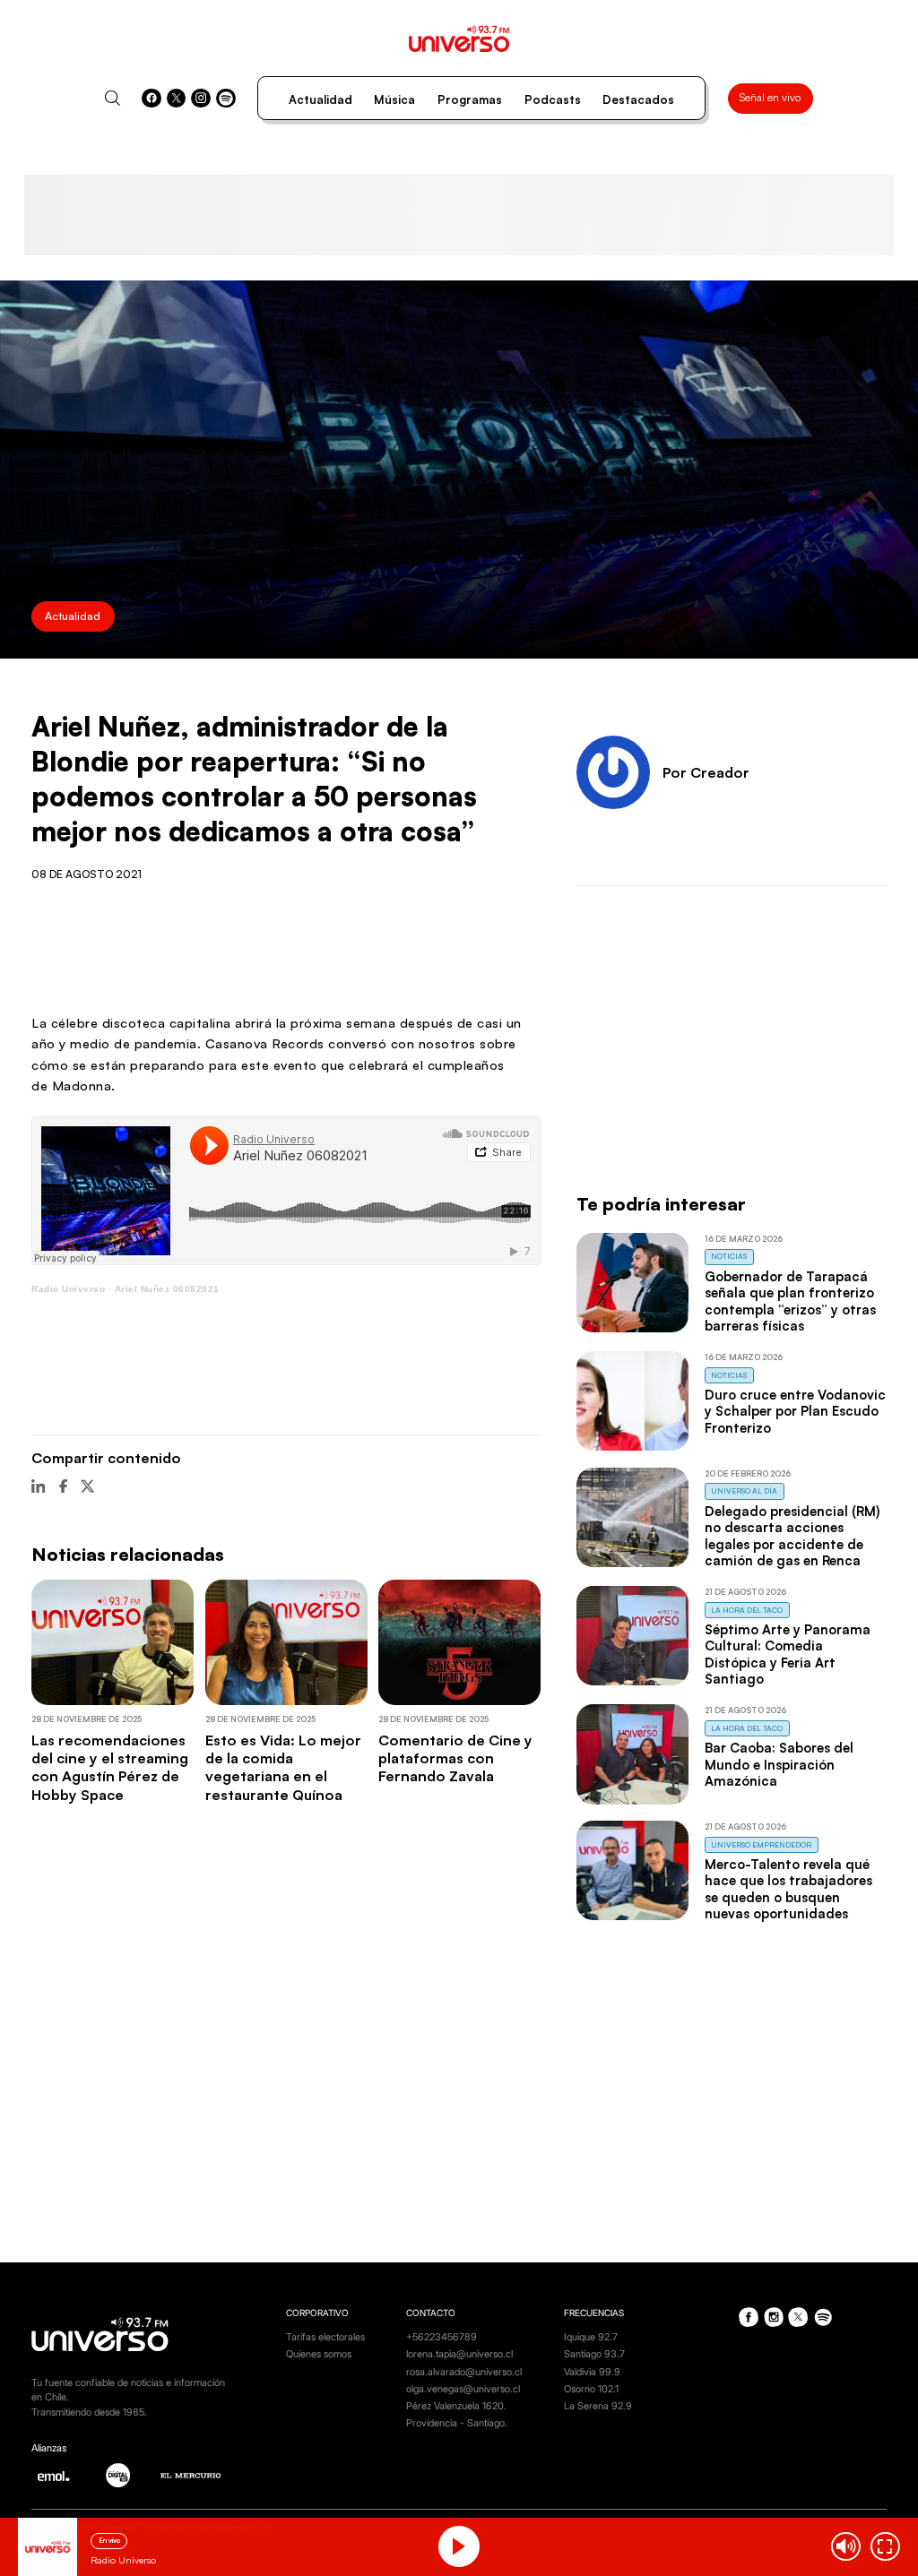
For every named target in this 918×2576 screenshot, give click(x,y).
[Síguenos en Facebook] (152, 99)
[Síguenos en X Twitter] (177, 99)
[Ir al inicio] (459, 39)
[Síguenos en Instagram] (201, 99)
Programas (470, 99)
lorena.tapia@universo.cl (459, 2354)
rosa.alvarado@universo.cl (464, 2372)
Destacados (638, 99)
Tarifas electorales (325, 2337)
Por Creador (706, 772)
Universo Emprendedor (761, 1844)
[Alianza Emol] (53, 2476)
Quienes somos (319, 2354)
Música (394, 99)
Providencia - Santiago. (457, 2423)
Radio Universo (68, 1289)
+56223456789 (442, 2337)
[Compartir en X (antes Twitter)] (87, 1486)
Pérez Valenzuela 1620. (456, 2406)
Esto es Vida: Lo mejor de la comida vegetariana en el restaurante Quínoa (283, 1767)
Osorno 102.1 (591, 2389)
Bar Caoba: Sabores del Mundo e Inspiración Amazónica (779, 1764)
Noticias (729, 1256)
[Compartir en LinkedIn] (38, 1486)
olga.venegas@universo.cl (463, 2389)
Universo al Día (744, 1490)
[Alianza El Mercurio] (191, 2476)
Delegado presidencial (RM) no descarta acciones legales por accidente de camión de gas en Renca (792, 1536)
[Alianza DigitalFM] (118, 2475)
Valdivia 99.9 (592, 2372)
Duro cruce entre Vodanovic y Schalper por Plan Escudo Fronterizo (795, 1411)
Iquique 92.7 (591, 2337)
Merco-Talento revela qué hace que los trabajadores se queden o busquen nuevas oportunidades (788, 1889)
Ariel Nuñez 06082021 (167, 1289)
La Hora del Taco (747, 1610)
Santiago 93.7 (594, 2354)
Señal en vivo (770, 97)
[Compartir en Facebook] (63, 1486)
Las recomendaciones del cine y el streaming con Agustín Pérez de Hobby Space (110, 1767)
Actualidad (320, 99)
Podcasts (553, 99)
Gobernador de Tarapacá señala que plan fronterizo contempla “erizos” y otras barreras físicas (790, 1301)
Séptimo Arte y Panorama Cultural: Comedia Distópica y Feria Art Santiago (788, 1654)
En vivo (109, 2540)
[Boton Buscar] (113, 98)
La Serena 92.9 (598, 2406)
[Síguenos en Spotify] (226, 99)
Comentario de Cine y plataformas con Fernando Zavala (455, 1758)
